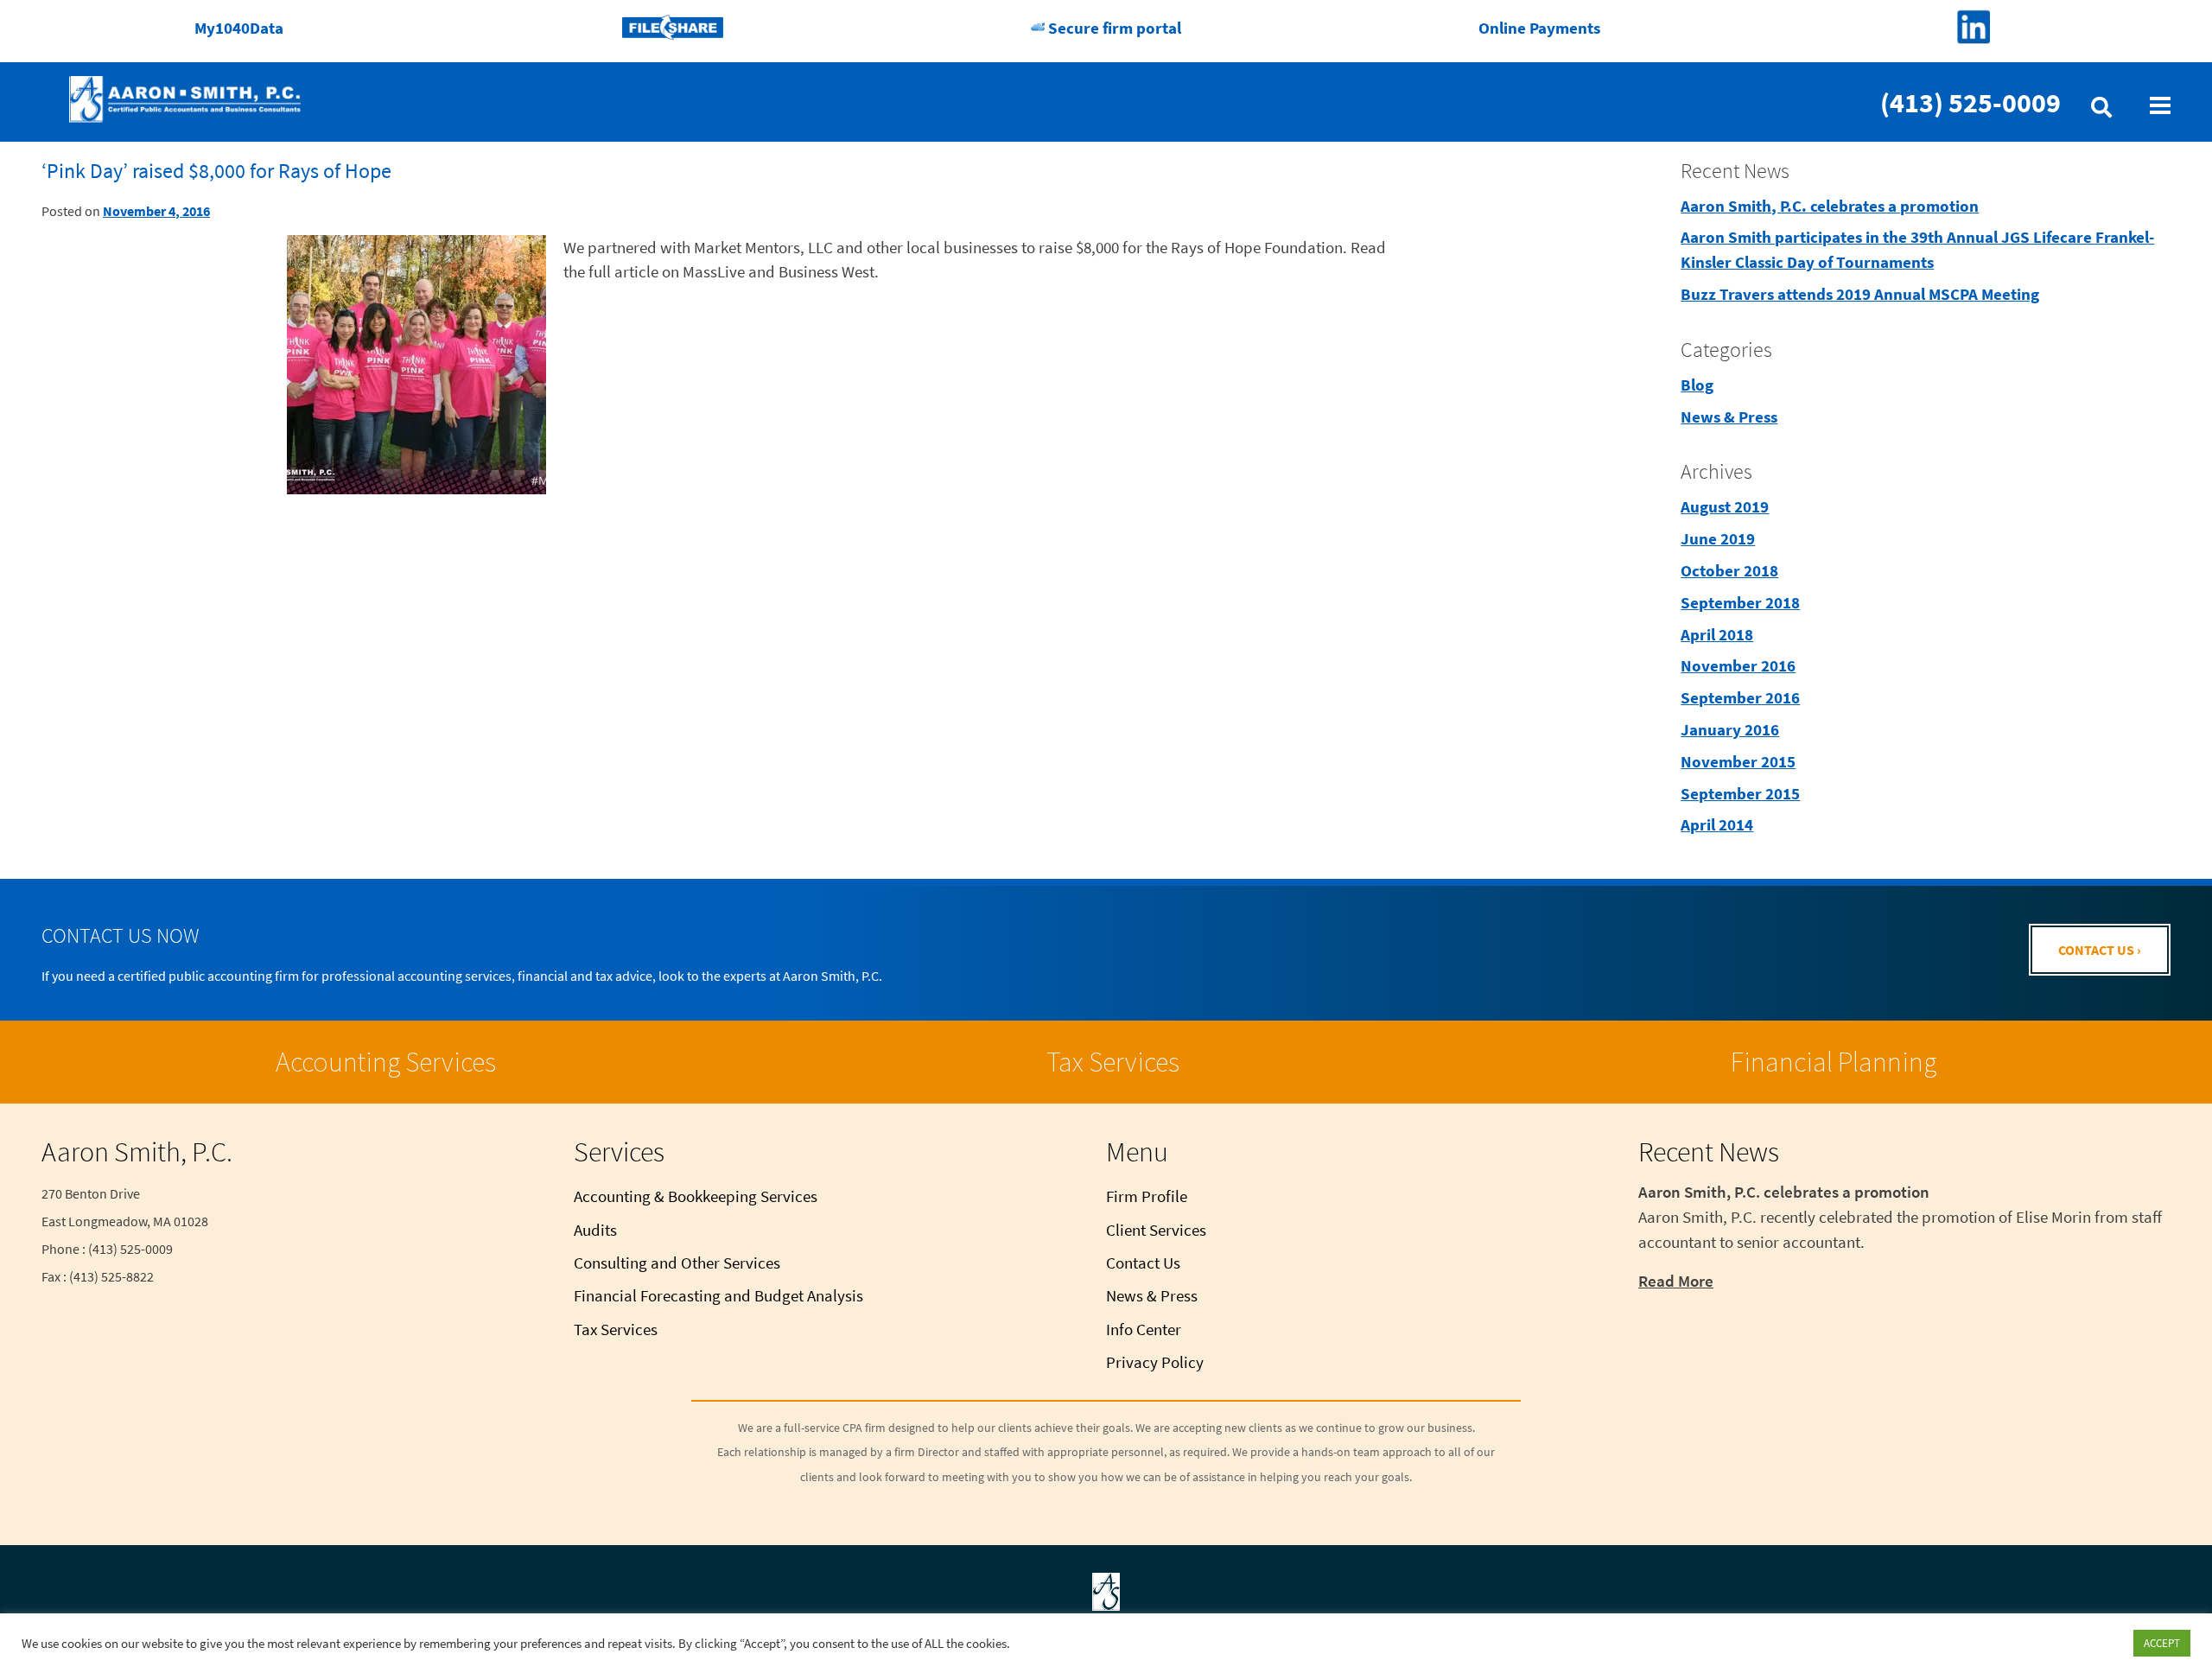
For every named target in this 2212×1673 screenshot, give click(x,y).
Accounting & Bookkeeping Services (696, 1196)
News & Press (1729, 417)
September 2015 (1740, 793)
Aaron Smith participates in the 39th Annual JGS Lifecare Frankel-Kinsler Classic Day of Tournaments (1917, 249)
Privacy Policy (1155, 1362)
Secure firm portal (1113, 28)
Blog (1697, 385)
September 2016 (1740, 697)
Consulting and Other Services (677, 1263)
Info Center (1144, 1329)
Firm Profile (1147, 1196)
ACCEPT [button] (2162, 1643)
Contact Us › (2100, 950)
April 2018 (1717, 634)
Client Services (1156, 1230)
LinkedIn (1973, 28)
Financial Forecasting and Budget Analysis (718, 1295)
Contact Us (1143, 1263)
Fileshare (673, 28)
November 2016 (1738, 665)
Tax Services (1113, 1062)
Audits (595, 1230)
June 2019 (1718, 538)
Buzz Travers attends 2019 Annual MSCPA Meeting (1860, 294)
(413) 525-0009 (1970, 103)
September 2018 (1740, 602)
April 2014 (1717, 824)
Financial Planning (1834, 1062)
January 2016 (1730, 729)
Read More (1676, 1281)
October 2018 (1729, 570)
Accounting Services (386, 1062)
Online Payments (1539, 28)
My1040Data (239, 28)
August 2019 (1725, 506)
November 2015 (1738, 761)
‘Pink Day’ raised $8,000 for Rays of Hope (216, 171)
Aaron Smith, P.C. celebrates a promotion (1830, 206)
